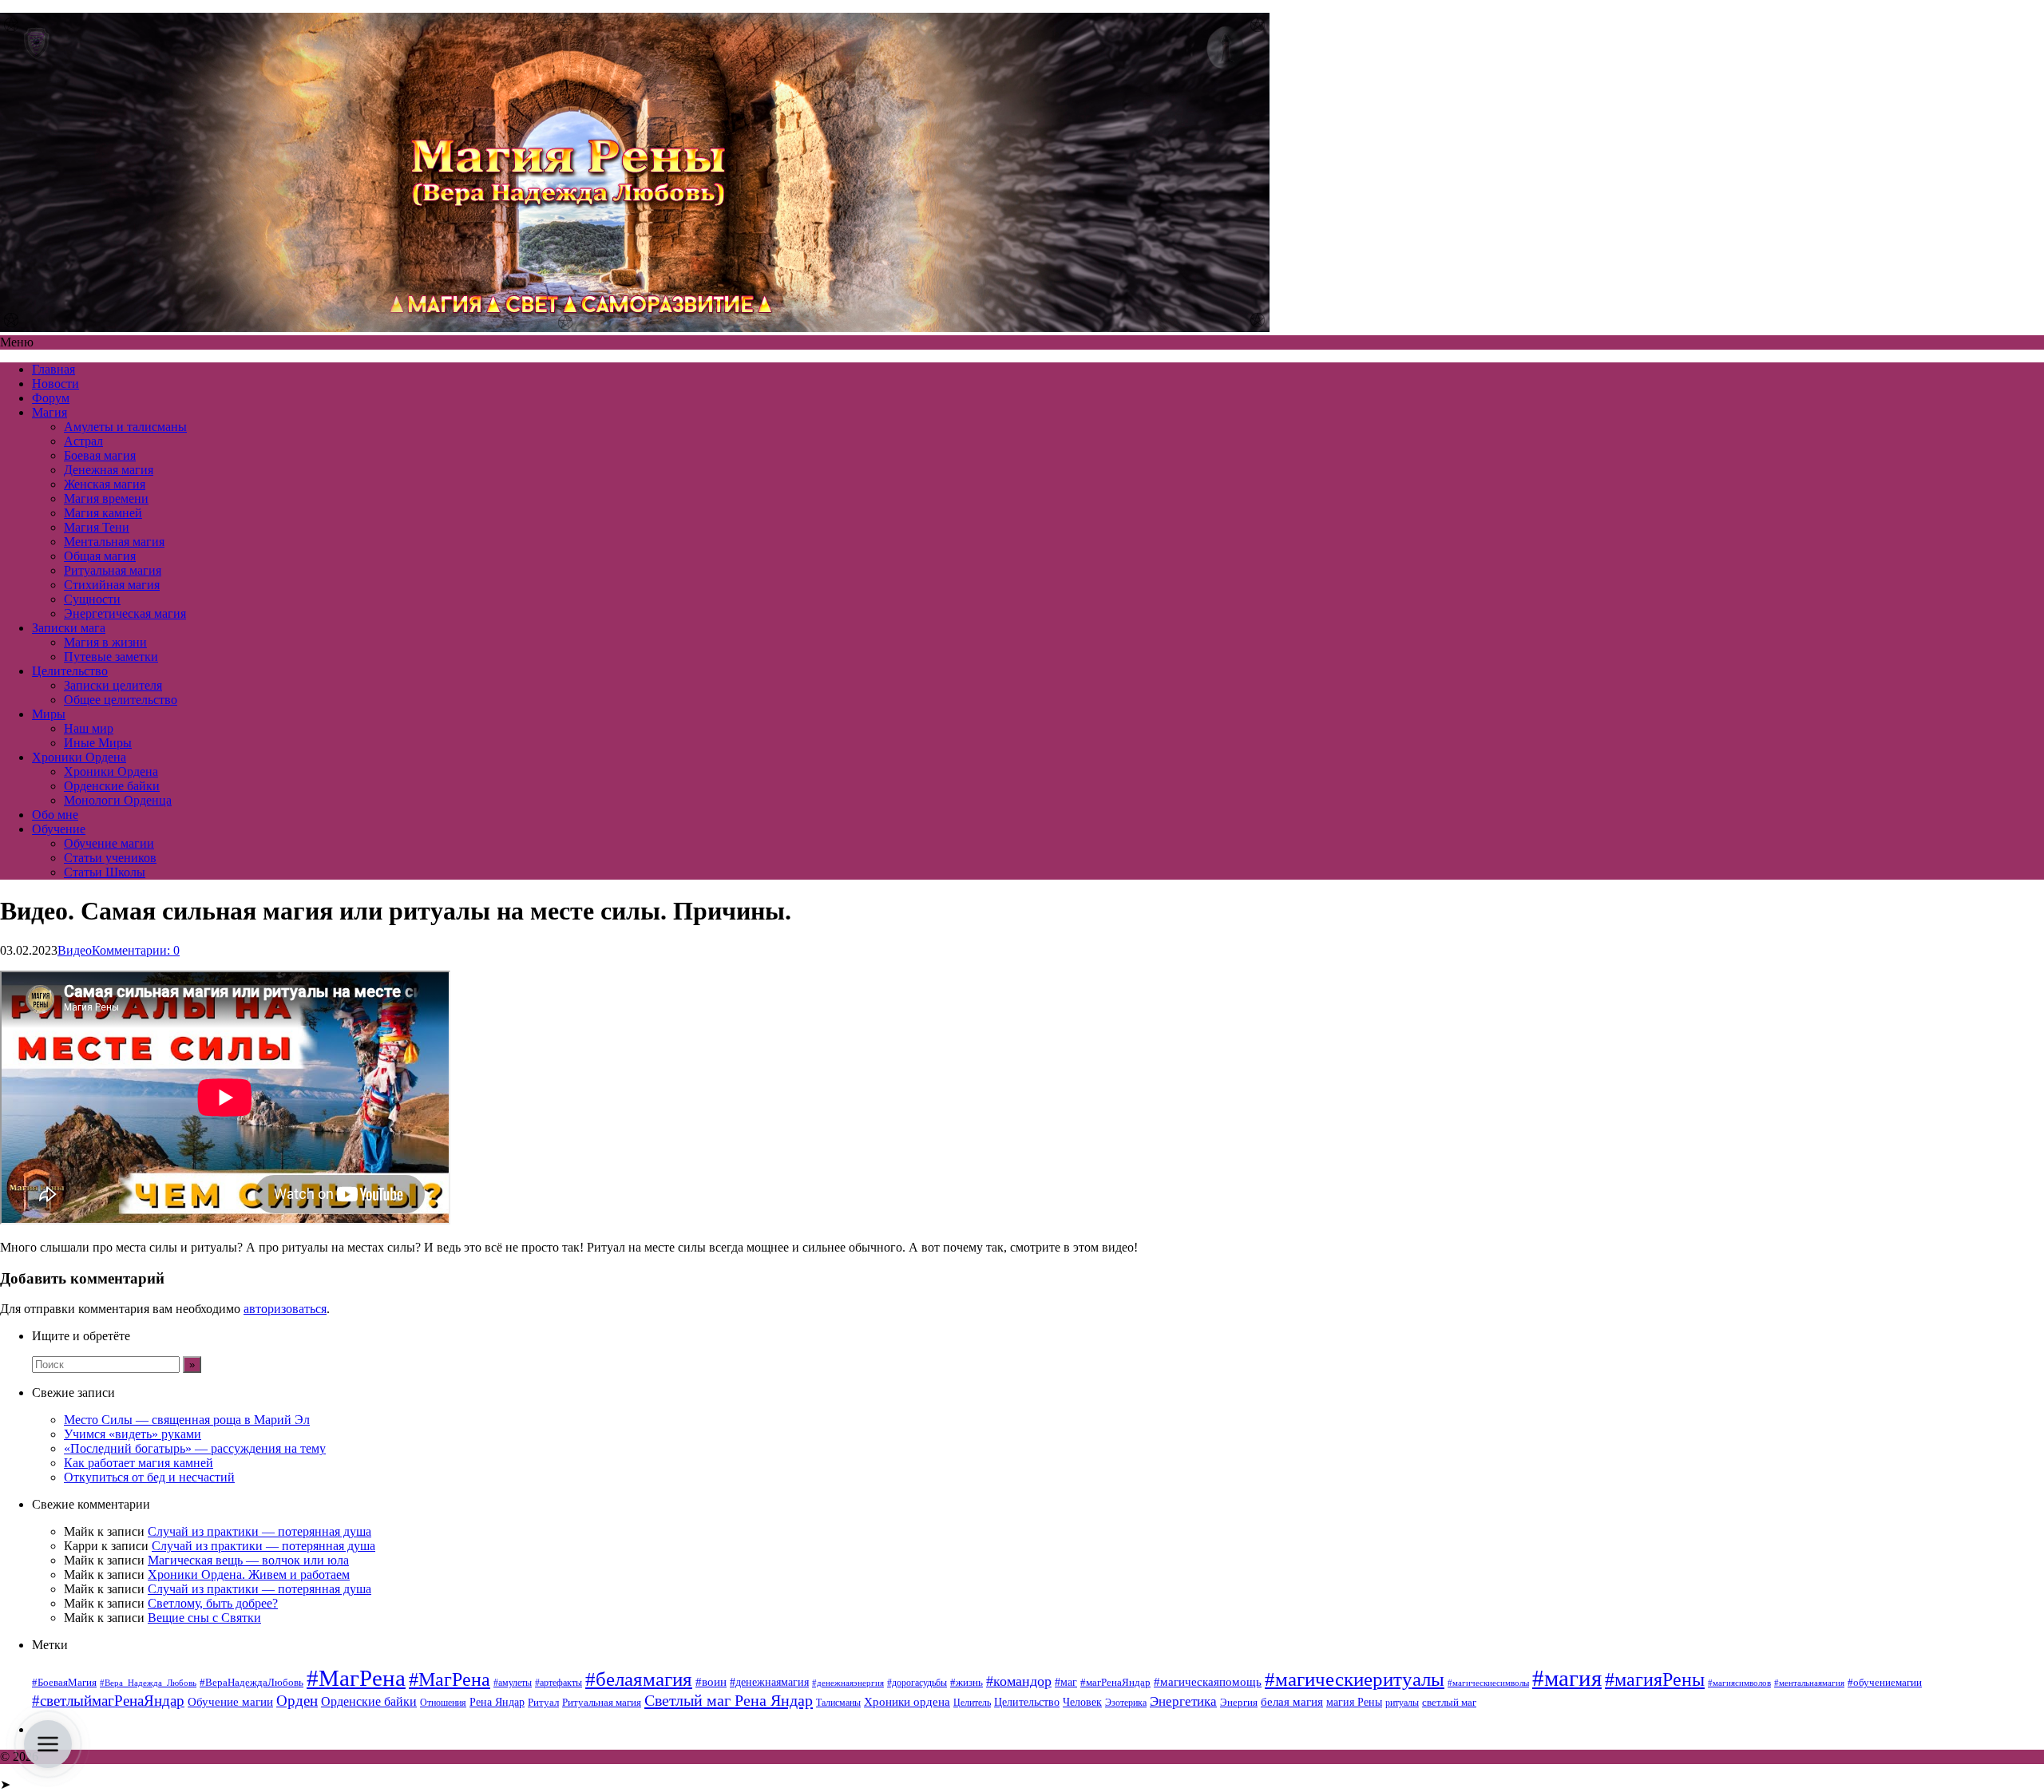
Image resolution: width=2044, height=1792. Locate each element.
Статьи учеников (110, 858)
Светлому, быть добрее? (213, 1603)
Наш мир (89, 728)
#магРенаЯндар (1115, 1682)
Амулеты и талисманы (125, 427)
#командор (1019, 1681)
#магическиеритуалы (1355, 1679)
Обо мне (55, 815)
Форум (51, 398)
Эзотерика (1126, 1703)
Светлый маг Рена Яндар (729, 1700)
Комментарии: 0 (136, 950)
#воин (711, 1682)
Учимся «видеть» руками (133, 1434)
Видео (75, 950)
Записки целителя (113, 685)
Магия (50, 412)
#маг (1066, 1682)
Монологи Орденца (118, 800)
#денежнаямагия (769, 1682)
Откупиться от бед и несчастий (149, 1477)
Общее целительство (121, 700)
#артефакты (559, 1683)
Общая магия (100, 556)
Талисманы (838, 1703)
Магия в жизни (105, 642)
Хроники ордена (907, 1701)
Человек (1082, 1702)
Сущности (92, 599)
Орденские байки (112, 786)
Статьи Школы (105, 872)
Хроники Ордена (79, 757)
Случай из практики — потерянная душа (259, 1531)
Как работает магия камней (139, 1463)
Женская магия (105, 484)
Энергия (1239, 1703)
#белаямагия (639, 1679)
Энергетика (1183, 1701)
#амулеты (513, 1683)
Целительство (70, 671)
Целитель (972, 1703)
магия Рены (1354, 1702)
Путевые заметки (111, 657)
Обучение (59, 829)
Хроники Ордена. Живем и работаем (249, 1574)
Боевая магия (100, 455)
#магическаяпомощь (1208, 1681)
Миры (49, 714)
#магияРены (1655, 1679)
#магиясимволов (1739, 1683)
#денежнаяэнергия (848, 1683)
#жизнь (967, 1683)
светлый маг (1449, 1703)
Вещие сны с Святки (204, 1618)
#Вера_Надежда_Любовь (148, 1683)
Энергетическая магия (125, 613)
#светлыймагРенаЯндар (108, 1701)
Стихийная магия (112, 585)
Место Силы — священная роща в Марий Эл (187, 1420)
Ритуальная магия (113, 570)
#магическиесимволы (1488, 1683)
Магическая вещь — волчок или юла (248, 1560)
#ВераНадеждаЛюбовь (252, 1682)
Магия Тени (97, 527)
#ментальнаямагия (1809, 1683)
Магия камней (103, 513)
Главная (53, 369)
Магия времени (106, 498)
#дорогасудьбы (917, 1683)
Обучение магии (109, 843)
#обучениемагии (1885, 1682)
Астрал (83, 441)
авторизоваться (285, 1309)
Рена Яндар (497, 1702)
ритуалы (1402, 1703)
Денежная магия (109, 470)
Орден (297, 1701)
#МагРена (356, 1678)
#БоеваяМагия (64, 1682)
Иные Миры (98, 743)
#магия (1567, 1678)
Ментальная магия (114, 542)
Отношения (443, 1703)
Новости (55, 384)
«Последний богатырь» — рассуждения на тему (195, 1448)
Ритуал (543, 1702)
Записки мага (69, 628)
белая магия (1292, 1702)
